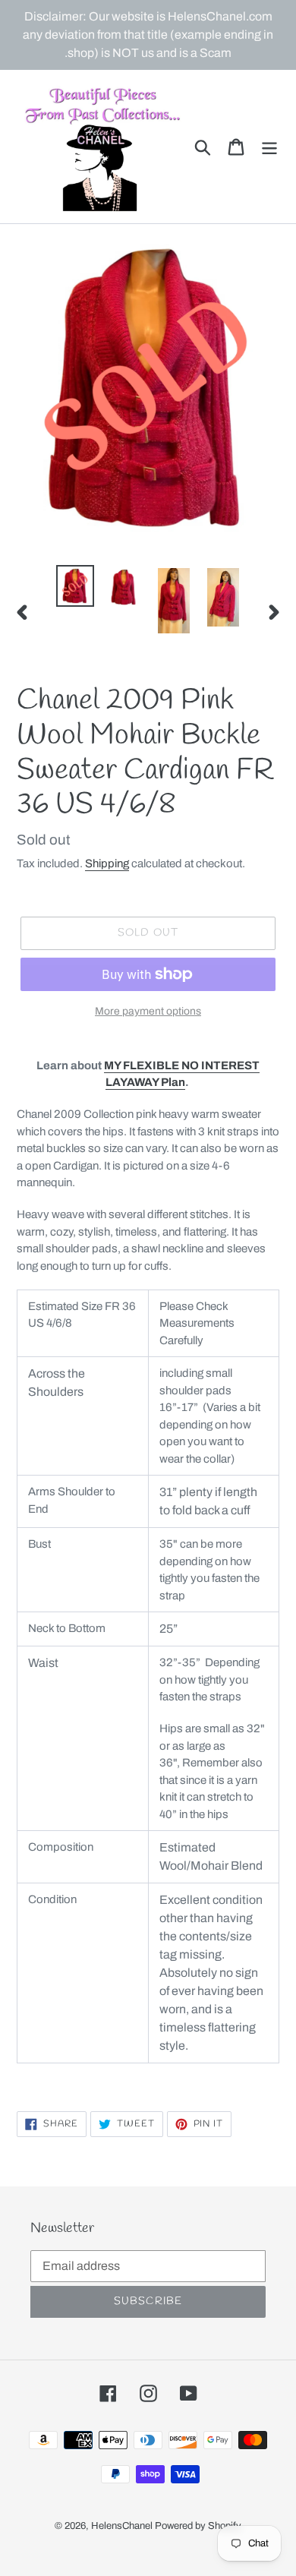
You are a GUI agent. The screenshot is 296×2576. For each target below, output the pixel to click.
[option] (76, 586)
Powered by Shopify (198, 2526)
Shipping (107, 863)
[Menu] (269, 147)
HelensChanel (122, 2526)
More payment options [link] (148, 1011)
